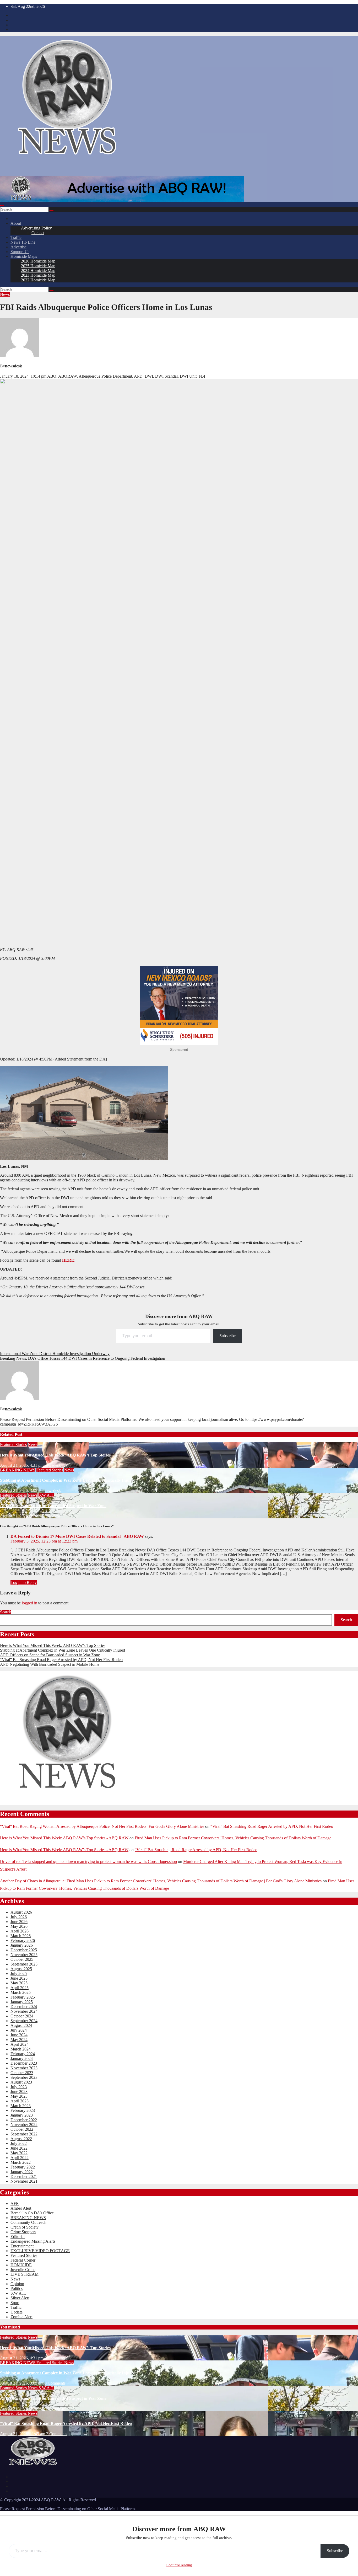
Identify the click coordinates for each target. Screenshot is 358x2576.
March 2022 (21, 2162)
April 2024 (20, 2044)
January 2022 (22, 2172)
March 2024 (21, 2049)
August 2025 (21, 1969)
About (16, 223)
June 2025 (19, 1978)
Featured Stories (13, 1445)
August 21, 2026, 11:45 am (23, 2434)
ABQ (52, 376)
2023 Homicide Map (38, 275)
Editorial (18, 2237)
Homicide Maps (24, 256)
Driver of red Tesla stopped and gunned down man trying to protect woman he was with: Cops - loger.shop (88, 1862)
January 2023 (22, 2115)
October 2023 (22, 2073)
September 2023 (24, 2077)
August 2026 (21, 1912)
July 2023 (19, 2087)
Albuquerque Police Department (105, 376)
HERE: (69, 1260)
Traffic (16, 237)
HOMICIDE (21, 2265)
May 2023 (19, 2096)
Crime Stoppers (23, 2232)
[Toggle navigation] (2, 206)
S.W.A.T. (46, 1495)
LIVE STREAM (25, 2274)
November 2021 (24, 2181)
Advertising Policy (36, 228)
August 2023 (21, 2082)
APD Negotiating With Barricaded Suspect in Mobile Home (50, 1664)
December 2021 (24, 2176)
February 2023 (23, 2110)
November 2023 (24, 2068)
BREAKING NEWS (18, 1470)
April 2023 (20, 2101)
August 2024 (21, 2025)
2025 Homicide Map (38, 266)
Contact (38, 233)
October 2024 (22, 2016)
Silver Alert (20, 2298)
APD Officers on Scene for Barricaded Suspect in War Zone (53, 1506)
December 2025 (24, 1950)
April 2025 (20, 1988)
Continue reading (179, 2565)
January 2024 (22, 2058)
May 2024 (19, 2040)
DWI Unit (188, 376)
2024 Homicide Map (38, 271)
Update (17, 2312)
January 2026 (22, 1945)
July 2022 (19, 2143)
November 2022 (24, 2125)
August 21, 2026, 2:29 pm (22, 1516)
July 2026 (19, 1917)
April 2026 (20, 1931)
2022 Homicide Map (38, 280)
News (5, 294)
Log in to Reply (24, 1582)
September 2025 (24, 1964)
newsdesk (13, 366)
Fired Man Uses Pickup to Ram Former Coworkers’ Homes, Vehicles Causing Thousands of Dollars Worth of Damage (233, 1838)
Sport (15, 2303)
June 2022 (19, 2148)
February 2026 (23, 1940)
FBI (202, 376)
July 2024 (19, 2030)
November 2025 (24, 1955)
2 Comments (57, 2434)
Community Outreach (28, 2222)
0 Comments (55, 2358)
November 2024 (24, 2011)
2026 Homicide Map (38, 261)
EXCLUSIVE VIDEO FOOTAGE (40, 2251)
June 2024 (19, 2035)
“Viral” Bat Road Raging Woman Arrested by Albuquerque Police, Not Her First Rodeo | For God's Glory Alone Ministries (102, 1826)
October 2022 (22, 2129)
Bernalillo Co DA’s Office (32, 2213)
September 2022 (24, 2134)
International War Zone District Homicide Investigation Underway (55, 1354)
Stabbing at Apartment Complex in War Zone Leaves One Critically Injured (68, 1480)
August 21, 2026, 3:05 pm (22, 1490)
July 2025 (19, 1973)
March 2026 (21, 1936)
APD (138, 376)
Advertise (18, 247)
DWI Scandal (166, 376)
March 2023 (21, 2106)
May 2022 (19, 2153)
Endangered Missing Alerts (33, 2241)
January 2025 (22, 2002)
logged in (29, 1603)
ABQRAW (67, 376)
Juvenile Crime (23, 2270)
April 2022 (20, 2158)
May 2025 (19, 1983)
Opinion (17, 2284)
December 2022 (24, 2120)
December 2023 (24, 2063)
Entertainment (22, 2246)
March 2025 (21, 1992)
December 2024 (24, 2007)
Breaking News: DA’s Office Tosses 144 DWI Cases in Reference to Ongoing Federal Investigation (83, 1358)
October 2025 (22, 1959)
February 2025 (23, 1997)
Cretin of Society (25, 2227)
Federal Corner (23, 2260)
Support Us (20, 252)
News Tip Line (23, 242)
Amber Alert (21, 2208)
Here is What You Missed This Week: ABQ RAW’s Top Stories (55, 1455)
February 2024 (23, 2054)
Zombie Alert (21, 2317)
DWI (149, 376)
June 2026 (19, 1922)
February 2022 (23, 2167)
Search (6, 1612)
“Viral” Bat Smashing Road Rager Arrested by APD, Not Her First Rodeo (61, 1660)
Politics (17, 2288)
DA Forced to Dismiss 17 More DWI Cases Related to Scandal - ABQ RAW (77, 1536)
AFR (15, 2203)
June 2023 (19, 2092)
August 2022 (21, 2139)
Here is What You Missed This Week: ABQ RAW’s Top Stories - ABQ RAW (64, 1838)
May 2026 (19, 1926)
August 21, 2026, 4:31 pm (22, 1465)
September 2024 (24, 2021)
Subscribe (227, 1336)
